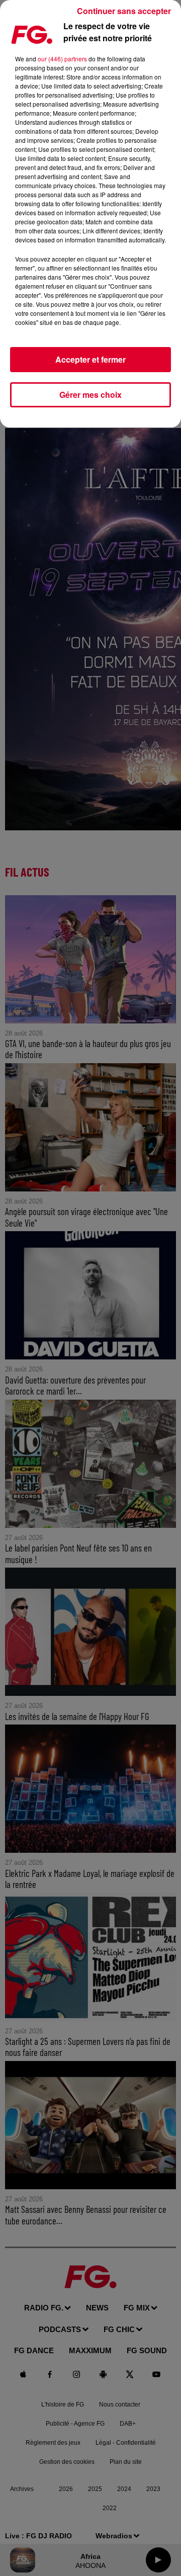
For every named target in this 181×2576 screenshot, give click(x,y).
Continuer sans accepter (124, 11)
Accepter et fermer (90, 359)
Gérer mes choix (90, 395)
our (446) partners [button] (62, 59)
